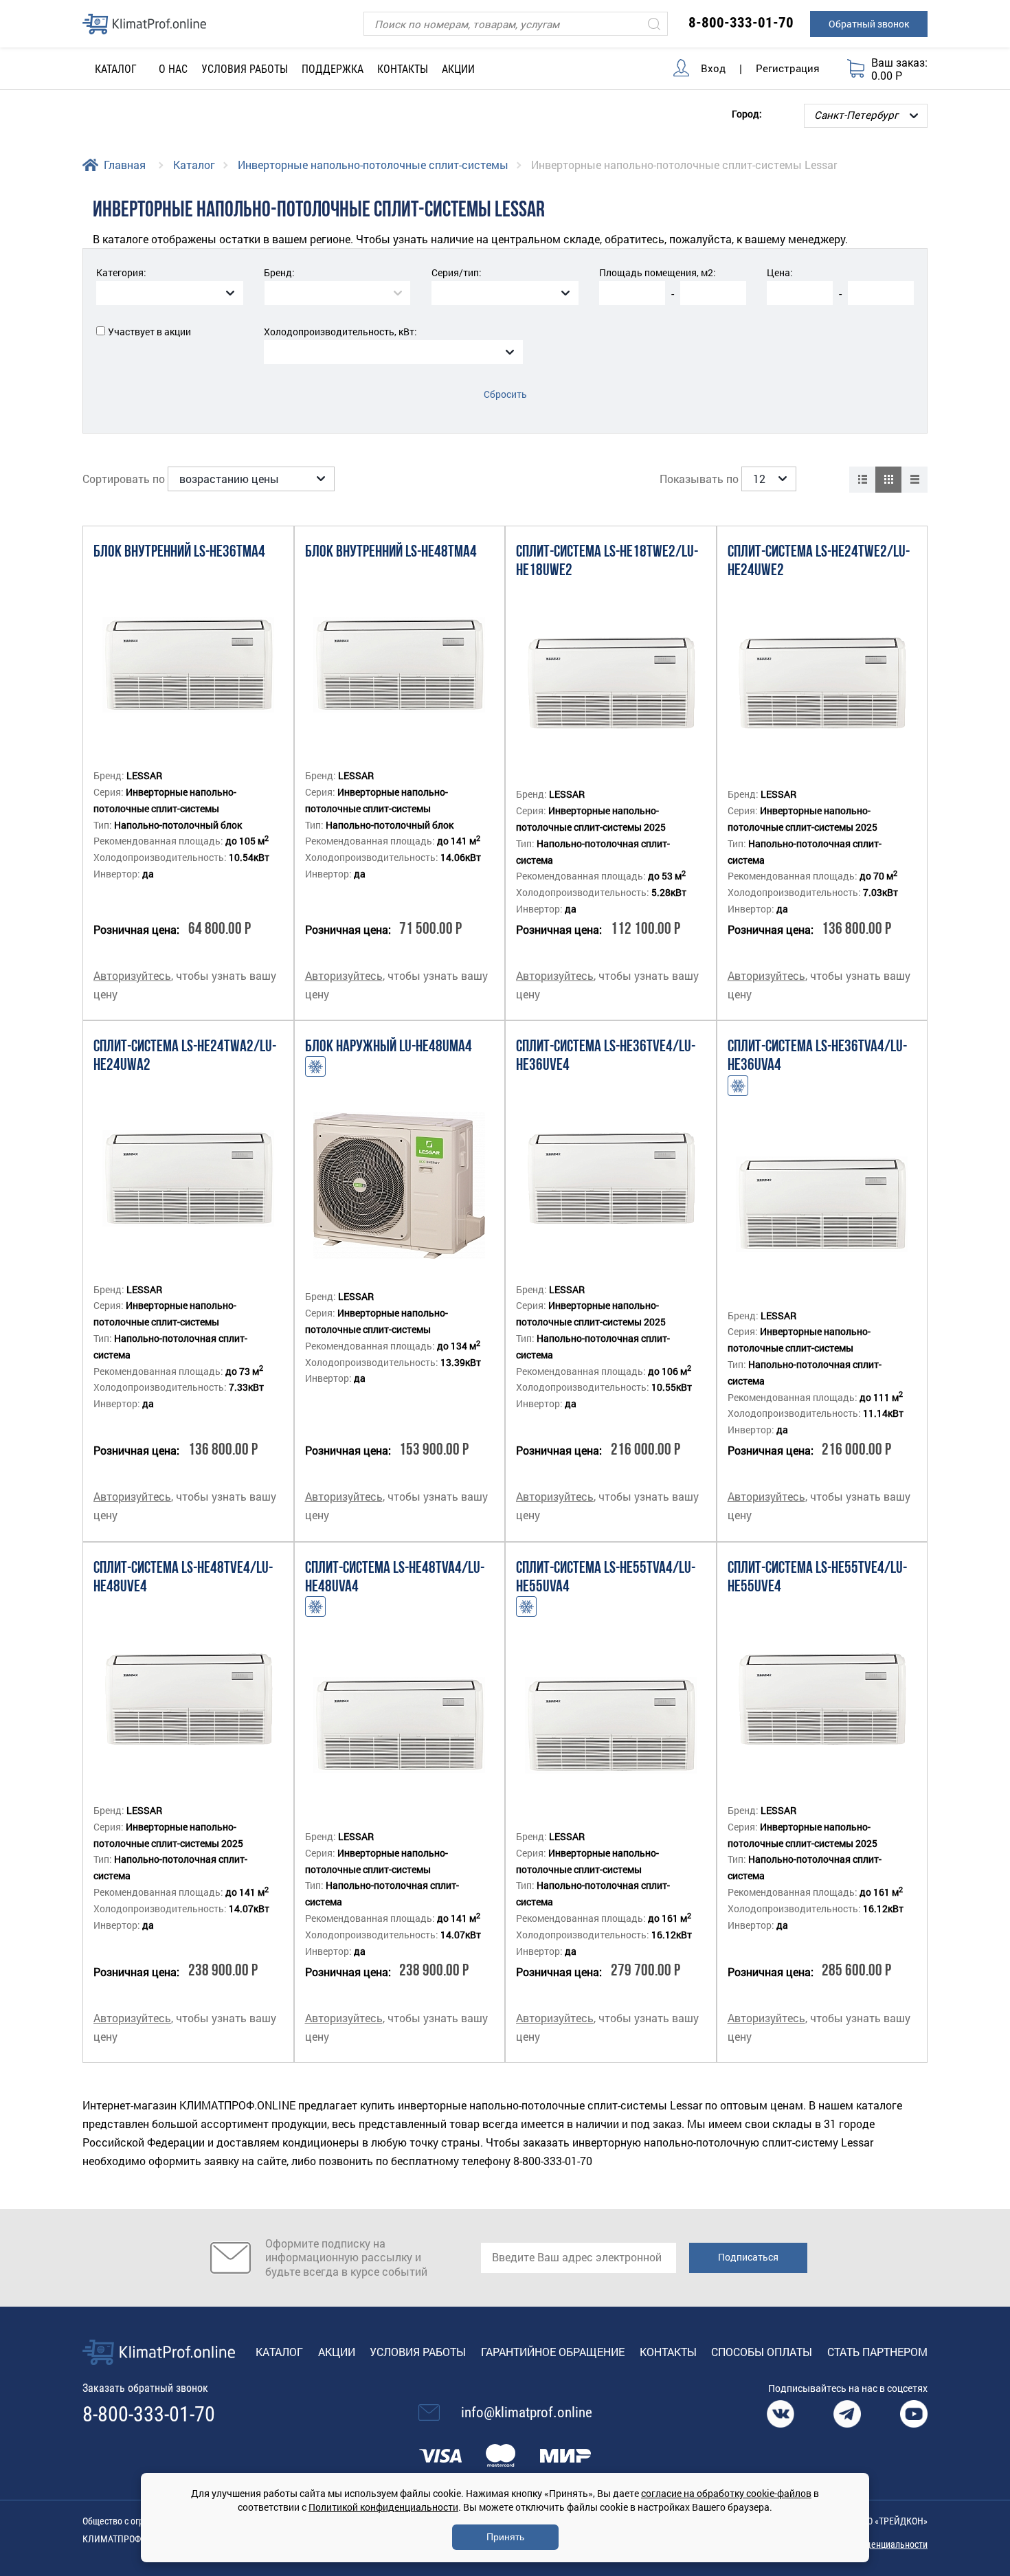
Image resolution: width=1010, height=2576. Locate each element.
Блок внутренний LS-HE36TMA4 (179, 552)
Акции (458, 69)
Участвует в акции (149, 332)
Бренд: (279, 272)
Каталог (194, 165)
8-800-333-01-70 (741, 23)
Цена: (780, 272)
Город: (747, 113)
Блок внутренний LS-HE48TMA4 (391, 552)
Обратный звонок (869, 24)
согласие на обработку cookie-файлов (726, 2493)
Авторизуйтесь (132, 975)
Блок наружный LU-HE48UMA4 (389, 1047)
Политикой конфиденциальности (383, 2507)
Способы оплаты (762, 2352)
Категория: (121, 272)
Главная (125, 165)
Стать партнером (877, 2352)
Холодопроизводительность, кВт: (340, 332)
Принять (505, 2537)
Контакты (403, 69)
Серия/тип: (457, 272)
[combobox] (170, 293)
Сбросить (505, 394)
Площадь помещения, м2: (658, 272)
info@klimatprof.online (527, 2412)
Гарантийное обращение (553, 2352)
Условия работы (245, 69)
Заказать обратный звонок (145, 2388)
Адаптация (315, 1066)
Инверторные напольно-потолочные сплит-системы (373, 165)
